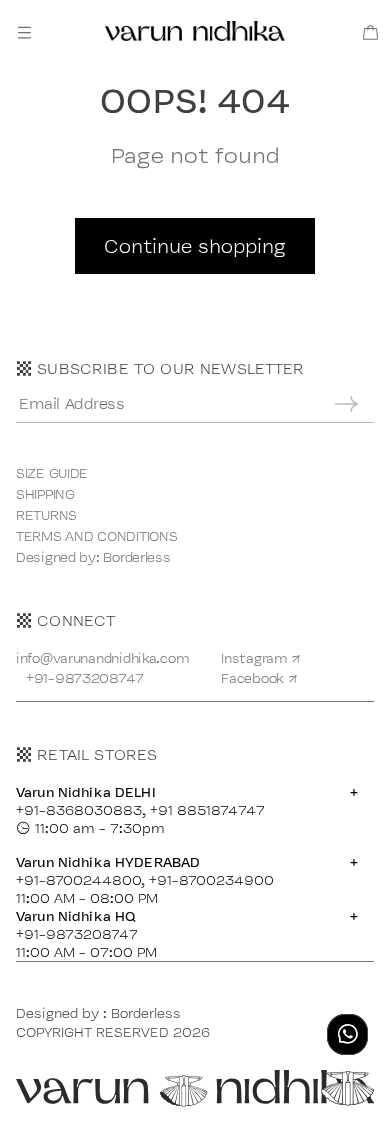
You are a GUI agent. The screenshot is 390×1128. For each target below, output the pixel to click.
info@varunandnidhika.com (102, 658)
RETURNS (46, 515)
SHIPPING (45, 494)
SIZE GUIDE (52, 473)
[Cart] (370, 32)
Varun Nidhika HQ (187, 916)
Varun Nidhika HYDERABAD (187, 862)
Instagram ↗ (261, 658)
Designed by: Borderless (93, 557)
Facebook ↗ (259, 678)
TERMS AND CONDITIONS (96, 536)
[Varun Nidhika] (195, 32)
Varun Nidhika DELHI (187, 792)
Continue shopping (195, 246)
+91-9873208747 (85, 678)
